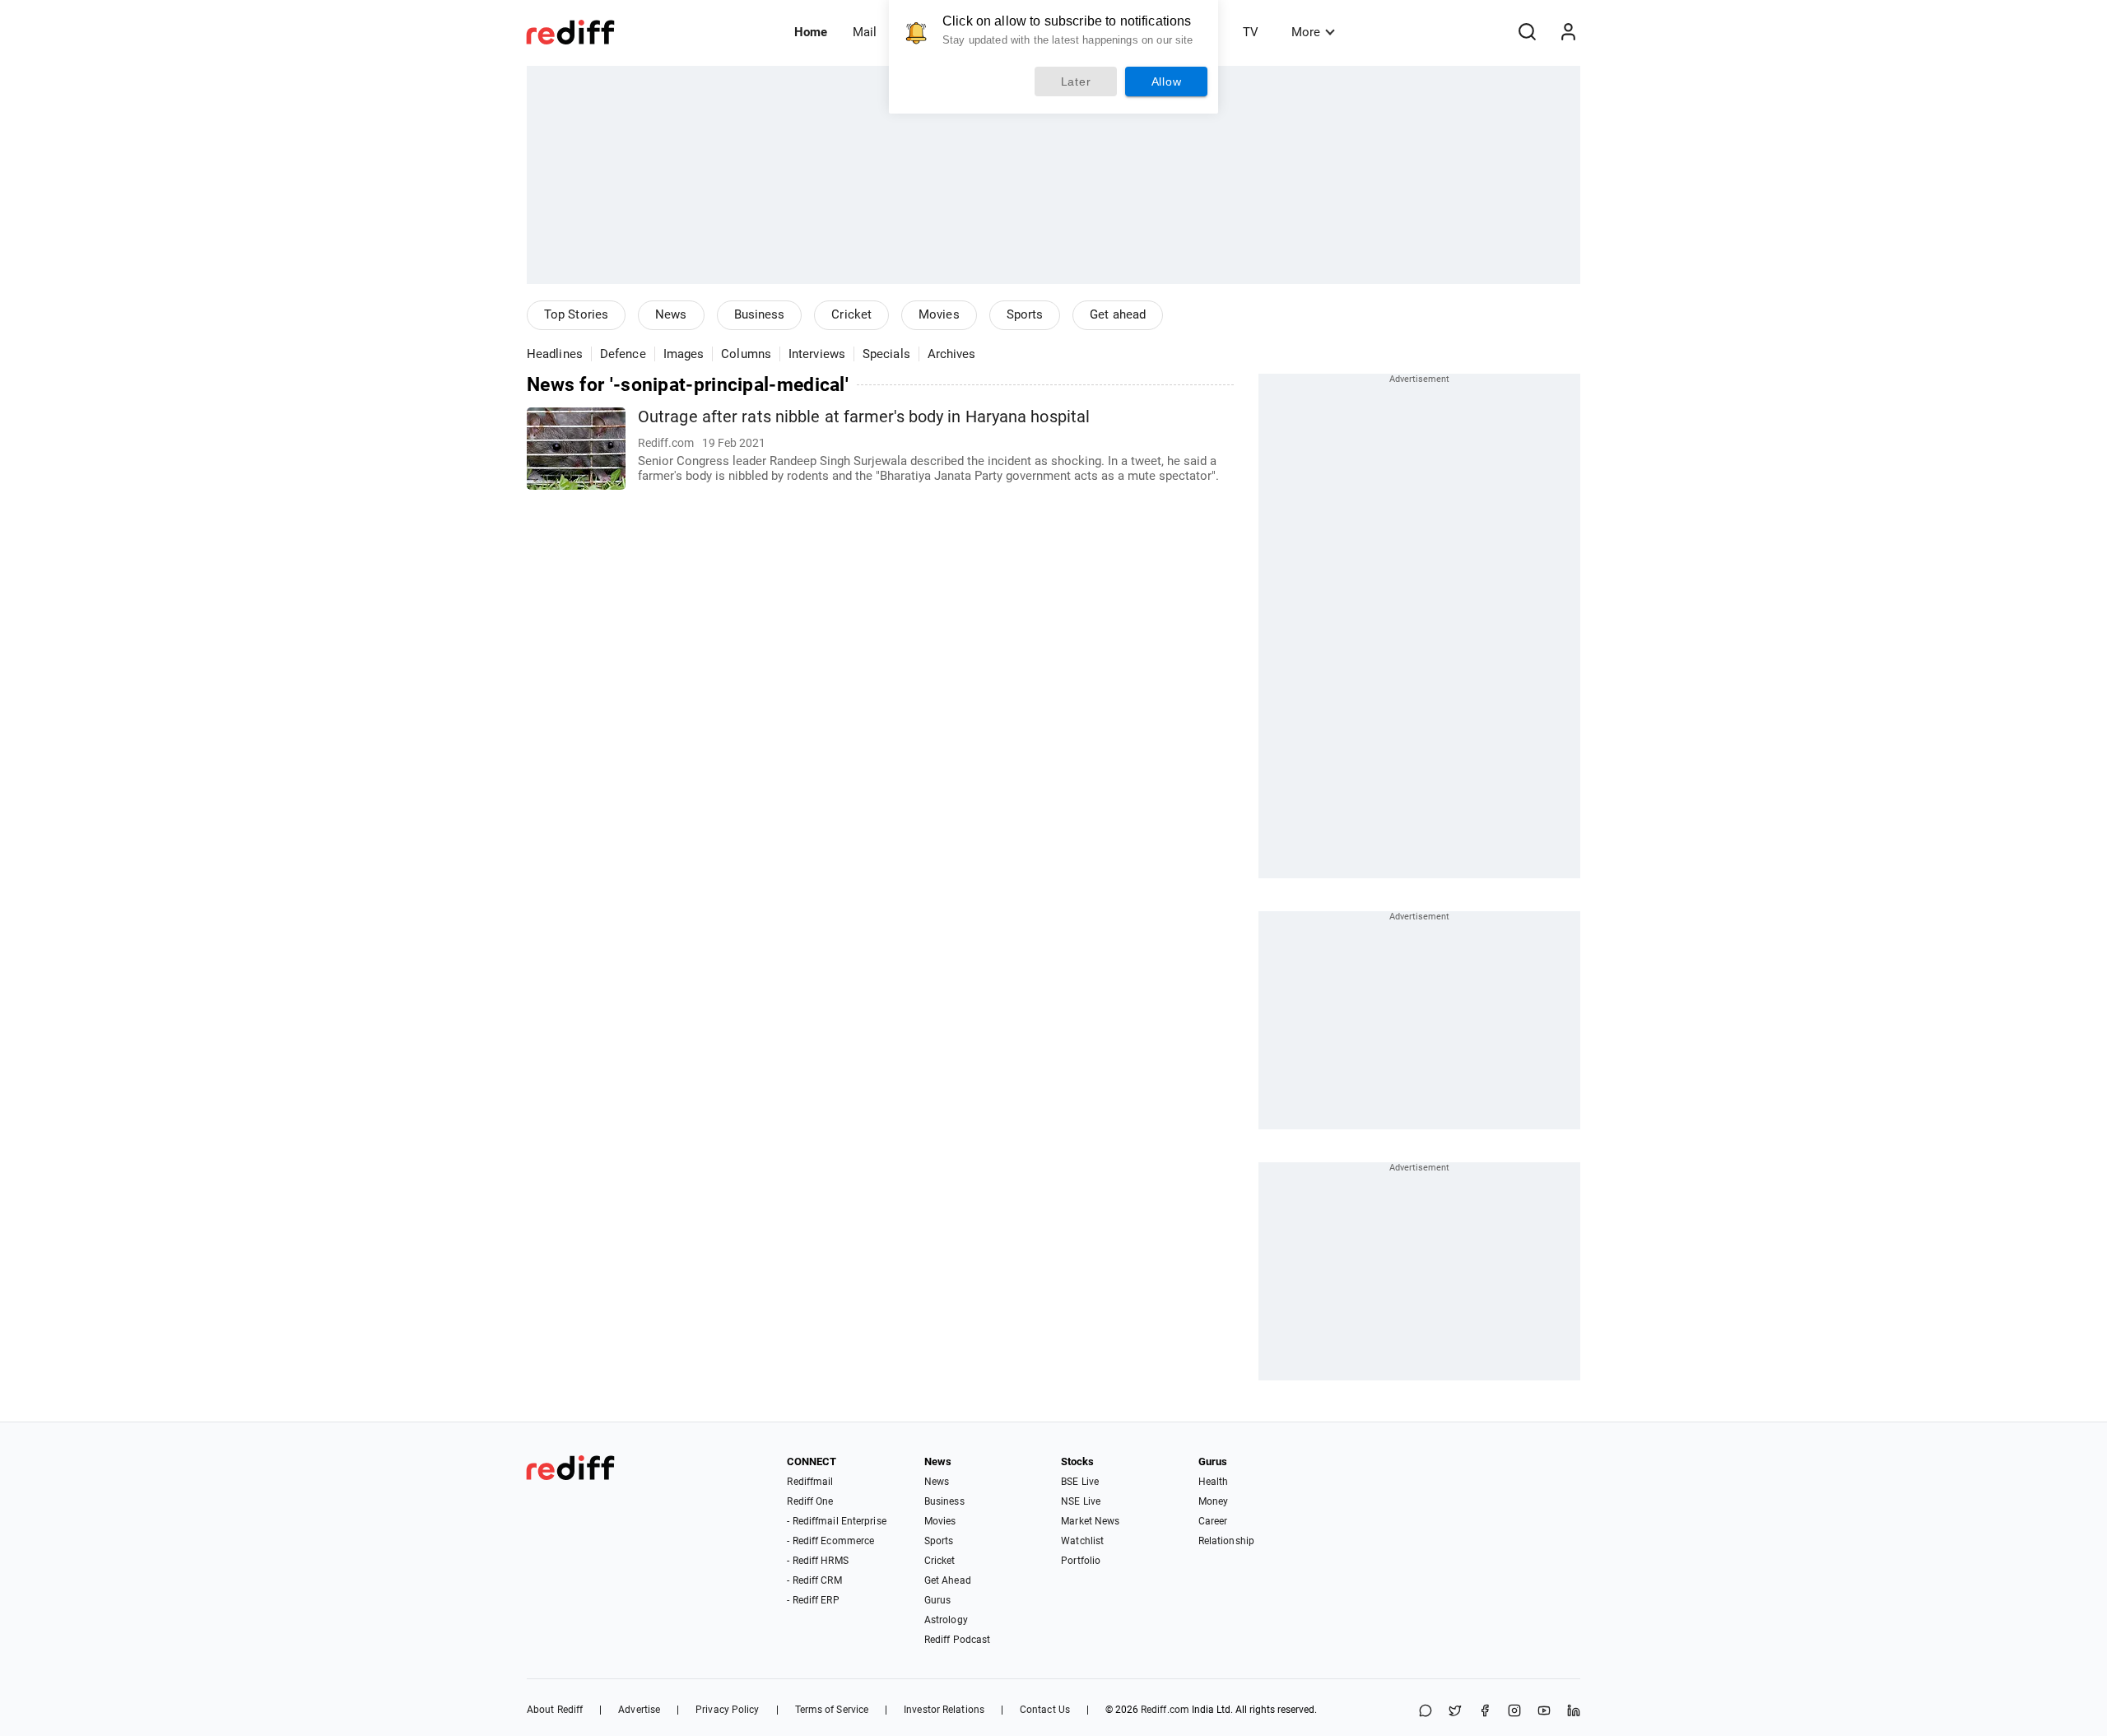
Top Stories (576, 314)
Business (760, 314)
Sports (1025, 314)
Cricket (851, 314)
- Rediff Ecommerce (830, 1541)
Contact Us (1045, 1710)
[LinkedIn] (1574, 1712)
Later (1076, 81)
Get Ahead (948, 1580)
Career (1213, 1521)
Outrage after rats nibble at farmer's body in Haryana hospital (864, 417)
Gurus (938, 1600)
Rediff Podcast (957, 1640)
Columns (746, 354)
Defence (623, 354)
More (1306, 32)
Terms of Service (832, 1710)
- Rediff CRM (814, 1580)
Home (811, 32)
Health (1214, 1482)
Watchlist (1082, 1541)
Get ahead (1118, 314)
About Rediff (555, 1710)
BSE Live (1080, 1482)
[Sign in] (1568, 32)
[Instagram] (1514, 1712)
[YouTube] (1544, 1712)
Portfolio (1081, 1561)
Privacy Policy (727, 1710)
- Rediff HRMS (817, 1561)
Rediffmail (810, 1482)
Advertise (639, 1710)
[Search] (1527, 32)
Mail (865, 32)
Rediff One (810, 1501)
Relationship (1226, 1541)
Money (1214, 1501)
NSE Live (1081, 1501)
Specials (886, 354)
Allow (1167, 81)
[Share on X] (1455, 1712)
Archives (952, 354)
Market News (1090, 1521)
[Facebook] (1485, 1712)
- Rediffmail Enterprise (836, 1521)
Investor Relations (944, 1710)
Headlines (555, 354)
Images (684, 354)
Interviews (817, 354)
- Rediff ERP (813, 1600)
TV (1251, 32)
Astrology (946, 1620)
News (671, 314)
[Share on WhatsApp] (1426, 1712)
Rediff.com (1165, 1710)
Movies (939, 314)
